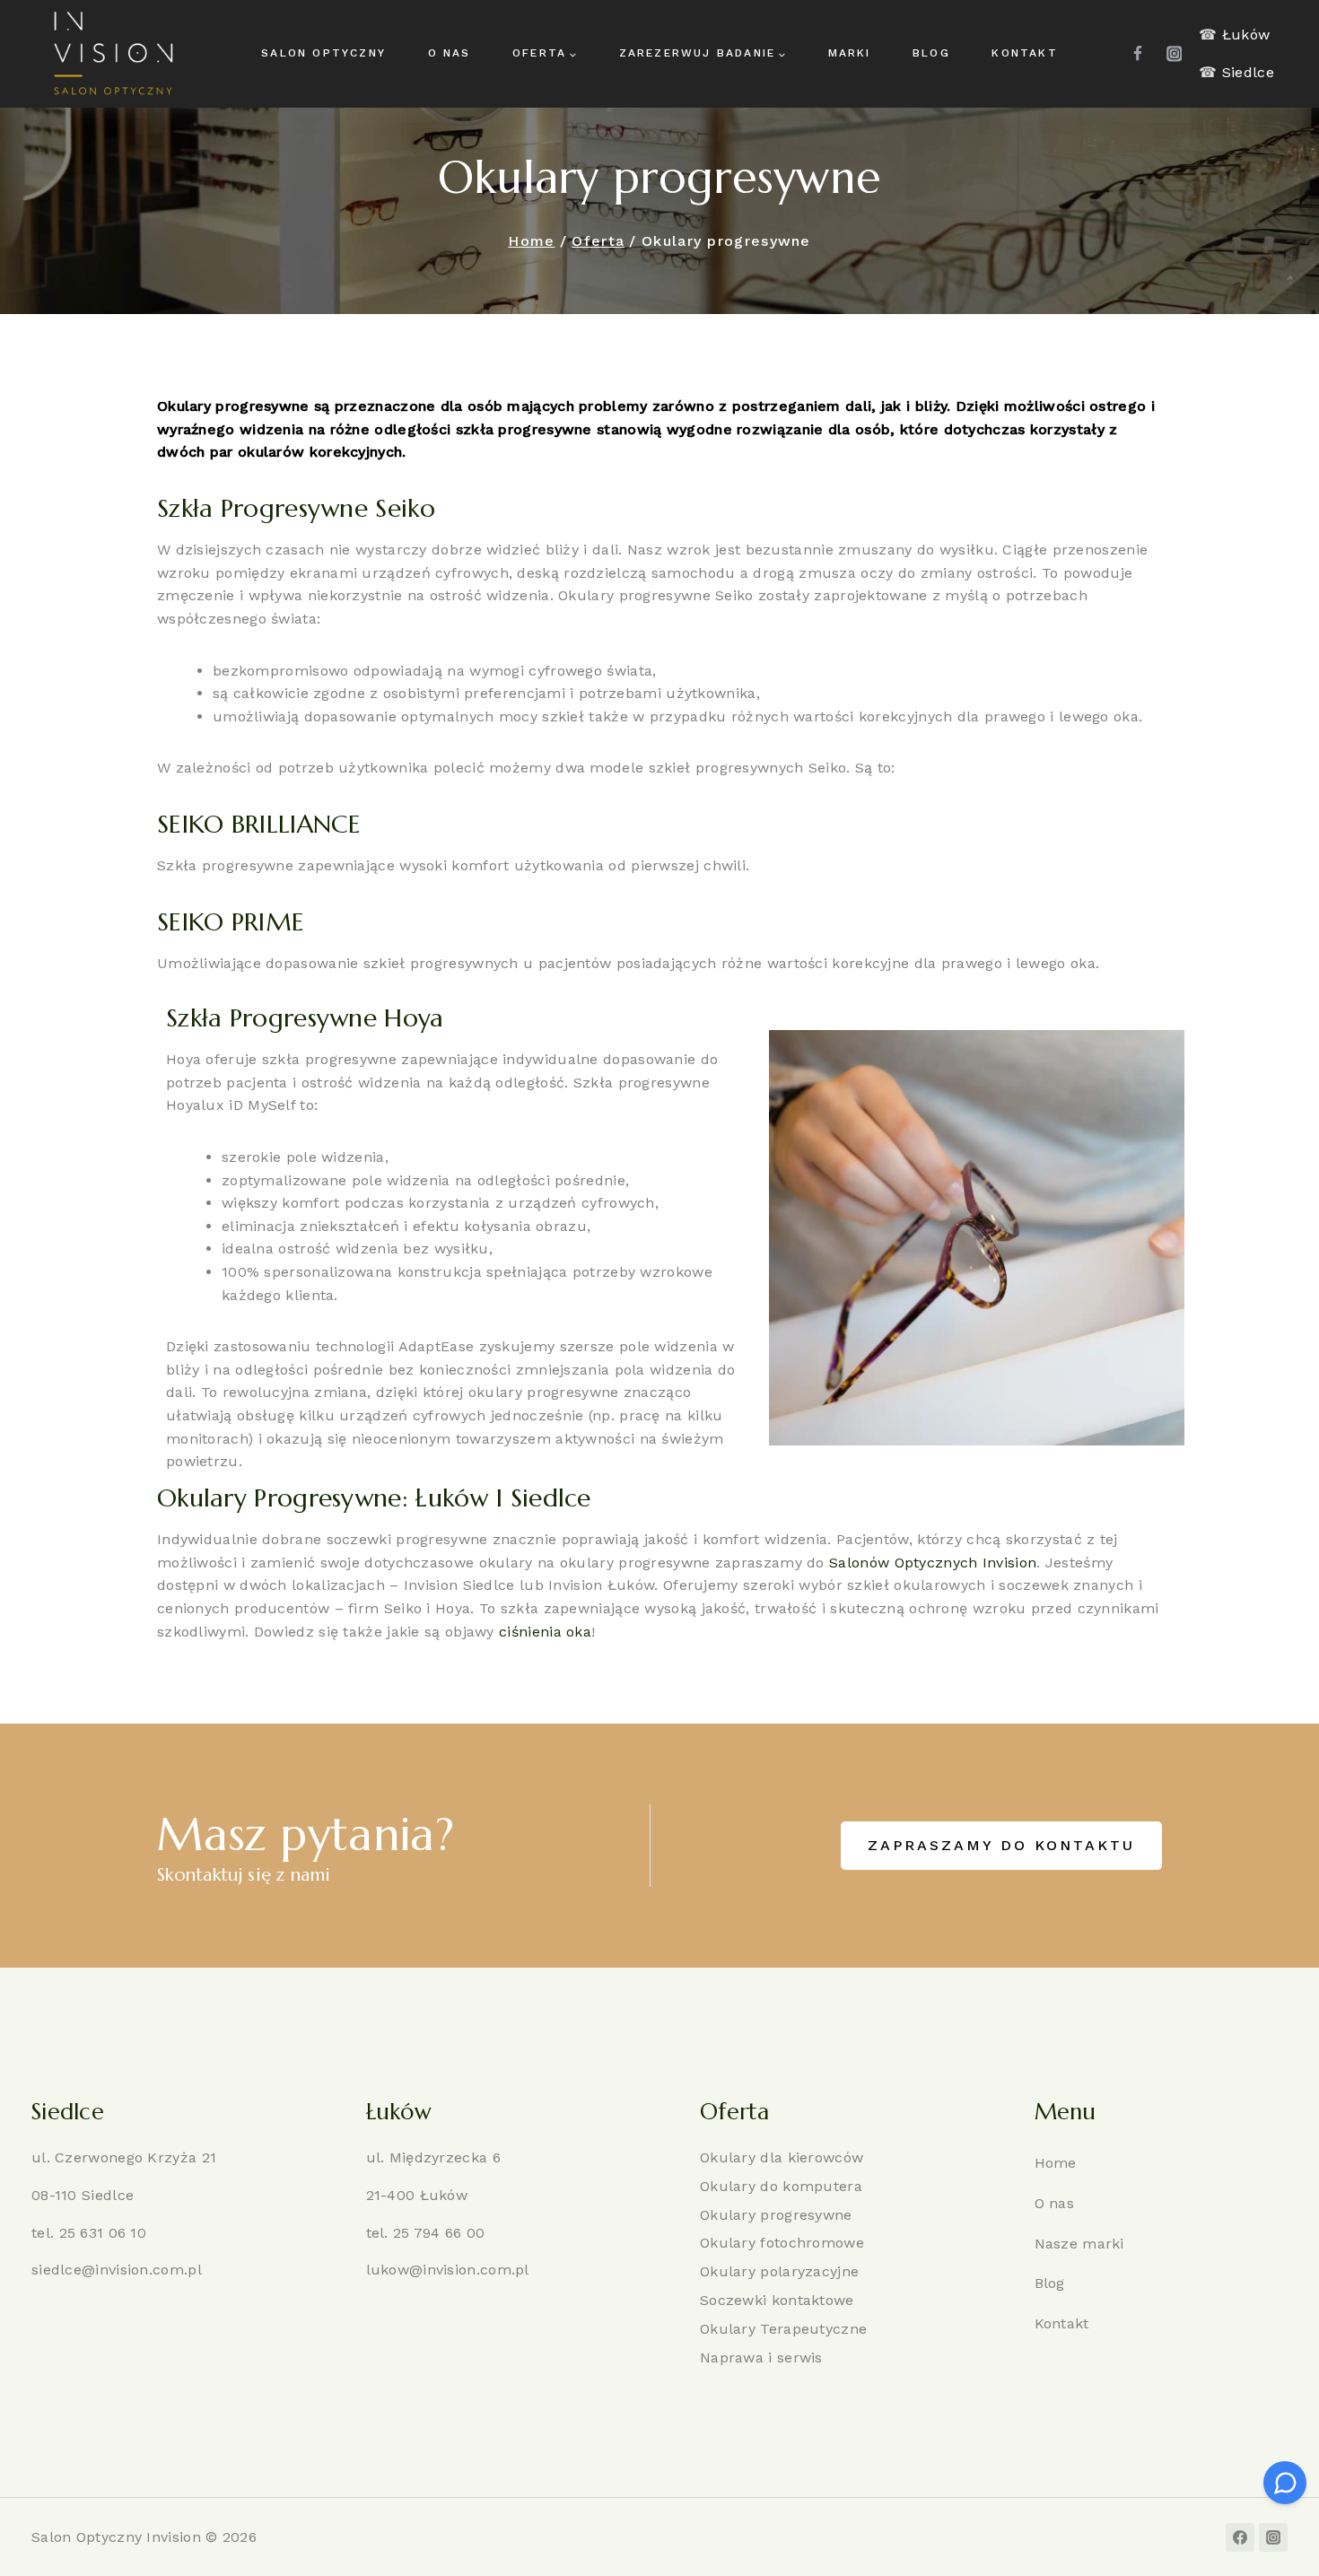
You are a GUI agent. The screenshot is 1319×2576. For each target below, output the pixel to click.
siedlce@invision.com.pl (117, 2270)
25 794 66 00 (439, 2233)
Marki (850, 53)
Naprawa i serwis (761, 2358)
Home (1056, 2163)
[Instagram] (1174, 53)
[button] (1001, 1846)
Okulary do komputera (781, 2186)
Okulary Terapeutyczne (783, 2329)
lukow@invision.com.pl (448, 2270)
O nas (450, 53)
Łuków (1246, 35)
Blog (931, 53)
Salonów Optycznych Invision (933, 1563)
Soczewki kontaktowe (777, 2300)
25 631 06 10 (103, 2233)
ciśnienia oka (545, 1632)
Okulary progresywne (776, 2215)
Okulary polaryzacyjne (779, 2271)
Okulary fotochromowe (782, 2243)
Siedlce (1248, 72)
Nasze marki (1079, 2244)
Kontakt (1024, 53)
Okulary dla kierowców (782, 2157)
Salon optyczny (323, 53)
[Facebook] (1138, 53)
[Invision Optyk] (112, 54)
